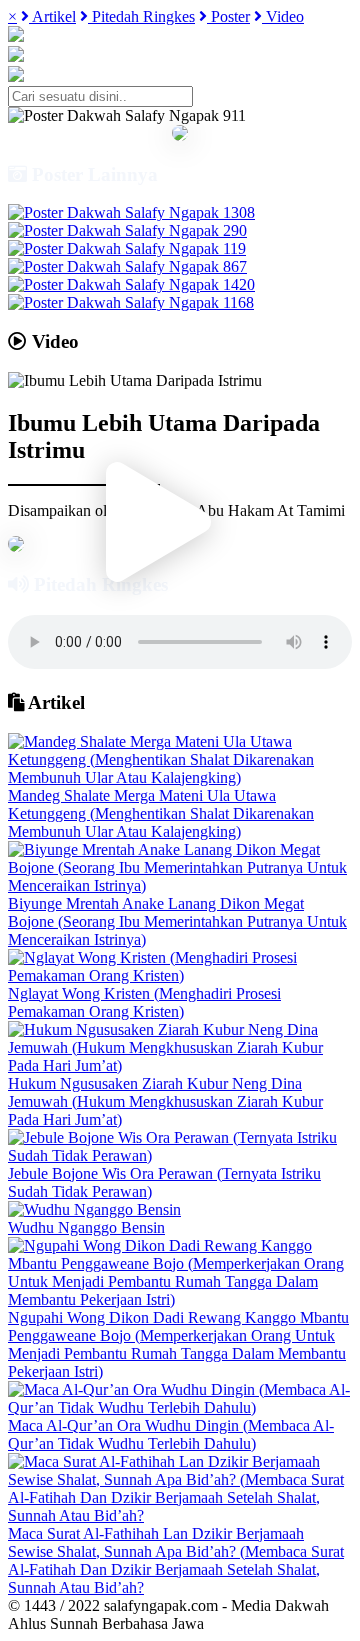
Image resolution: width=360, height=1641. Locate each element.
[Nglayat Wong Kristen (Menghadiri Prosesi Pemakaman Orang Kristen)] (180, 975)
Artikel (52, 16)
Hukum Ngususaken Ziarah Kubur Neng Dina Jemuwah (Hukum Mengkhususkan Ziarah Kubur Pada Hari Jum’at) (165, 1101)
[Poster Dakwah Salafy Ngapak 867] (127, 266)
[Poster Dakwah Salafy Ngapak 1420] (131, 284)
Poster (228, 16)
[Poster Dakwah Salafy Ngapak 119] (127, 248)
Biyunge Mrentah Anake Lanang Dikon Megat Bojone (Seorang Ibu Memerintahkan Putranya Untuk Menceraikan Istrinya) (177, 921)
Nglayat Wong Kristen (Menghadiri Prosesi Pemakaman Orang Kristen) (144, 1002)
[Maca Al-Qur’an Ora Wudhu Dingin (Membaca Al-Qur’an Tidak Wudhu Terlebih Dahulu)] (180, 1407)
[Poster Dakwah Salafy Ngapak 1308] (131, 212)
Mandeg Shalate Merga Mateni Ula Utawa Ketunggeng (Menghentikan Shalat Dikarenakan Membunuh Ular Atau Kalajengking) (161, 813)
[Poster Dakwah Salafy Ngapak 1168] (131, 302)
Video (283, 16)
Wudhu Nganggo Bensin (86, 1227)
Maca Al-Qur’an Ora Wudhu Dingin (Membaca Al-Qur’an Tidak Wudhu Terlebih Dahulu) (171, 1434)
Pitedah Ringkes (141, 16)
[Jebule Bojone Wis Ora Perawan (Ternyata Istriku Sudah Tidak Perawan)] (180, 1155)
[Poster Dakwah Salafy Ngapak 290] (127, 230)
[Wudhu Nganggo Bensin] (94, 1209)
